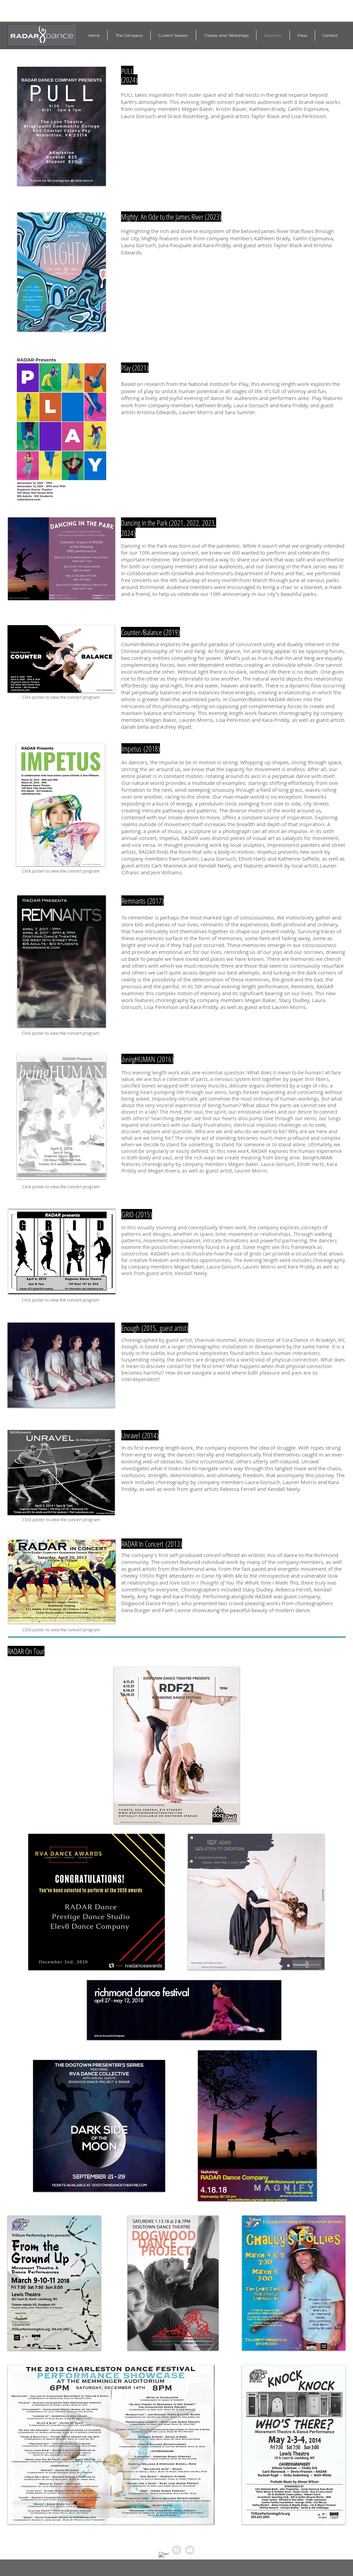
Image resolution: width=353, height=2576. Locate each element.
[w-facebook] (163, 2557)
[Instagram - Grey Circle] (176, 2550)
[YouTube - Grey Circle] (190, 2550)
